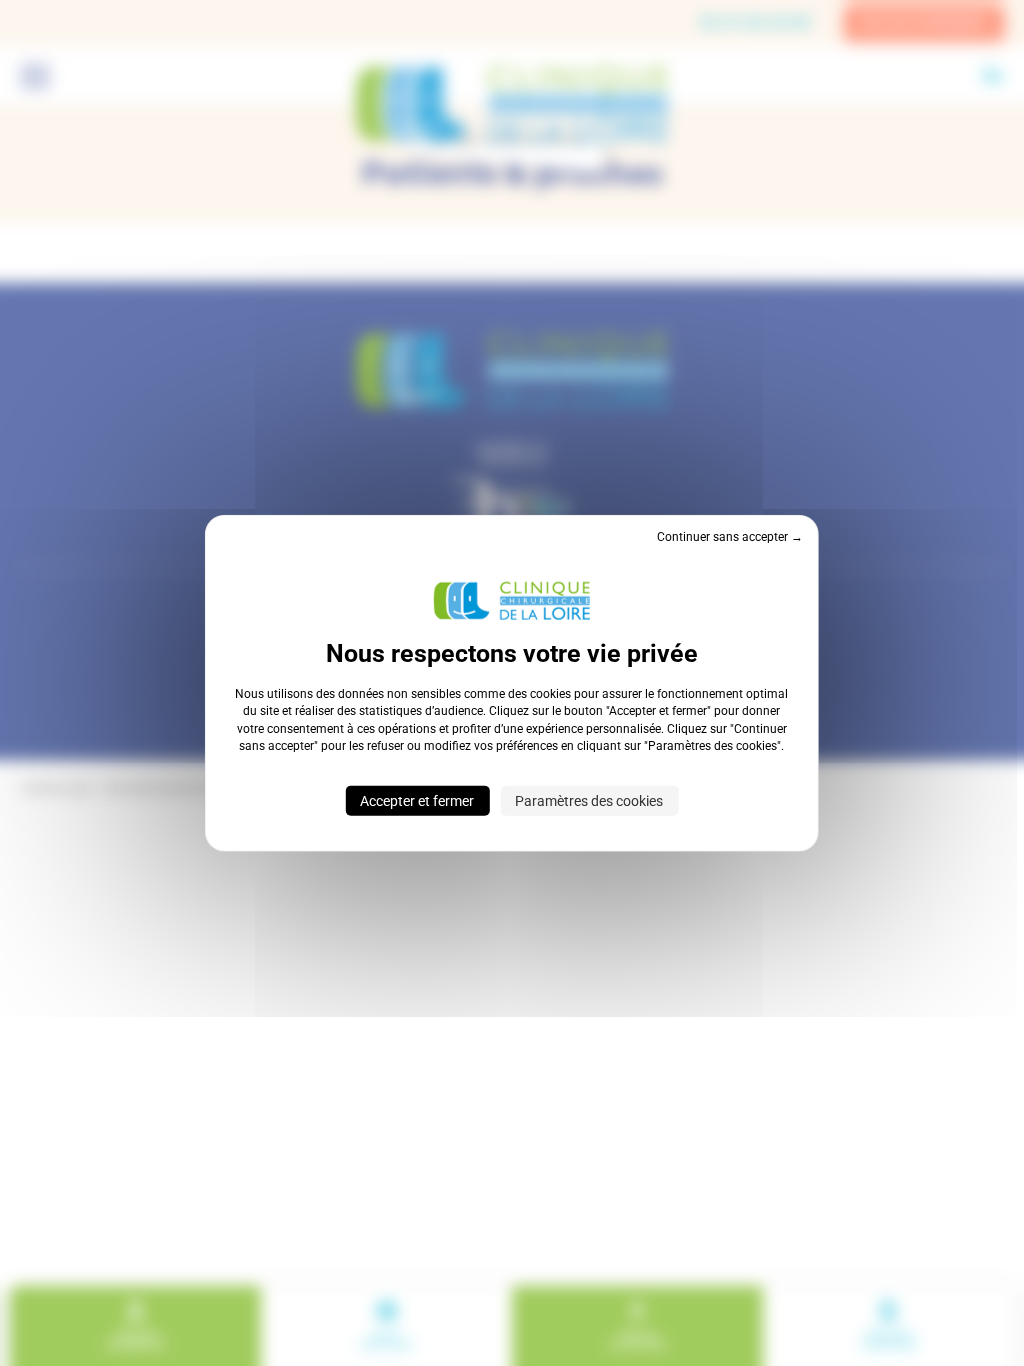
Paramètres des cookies (589, 800)
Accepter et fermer (417, 800)
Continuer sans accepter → (730, 537)
